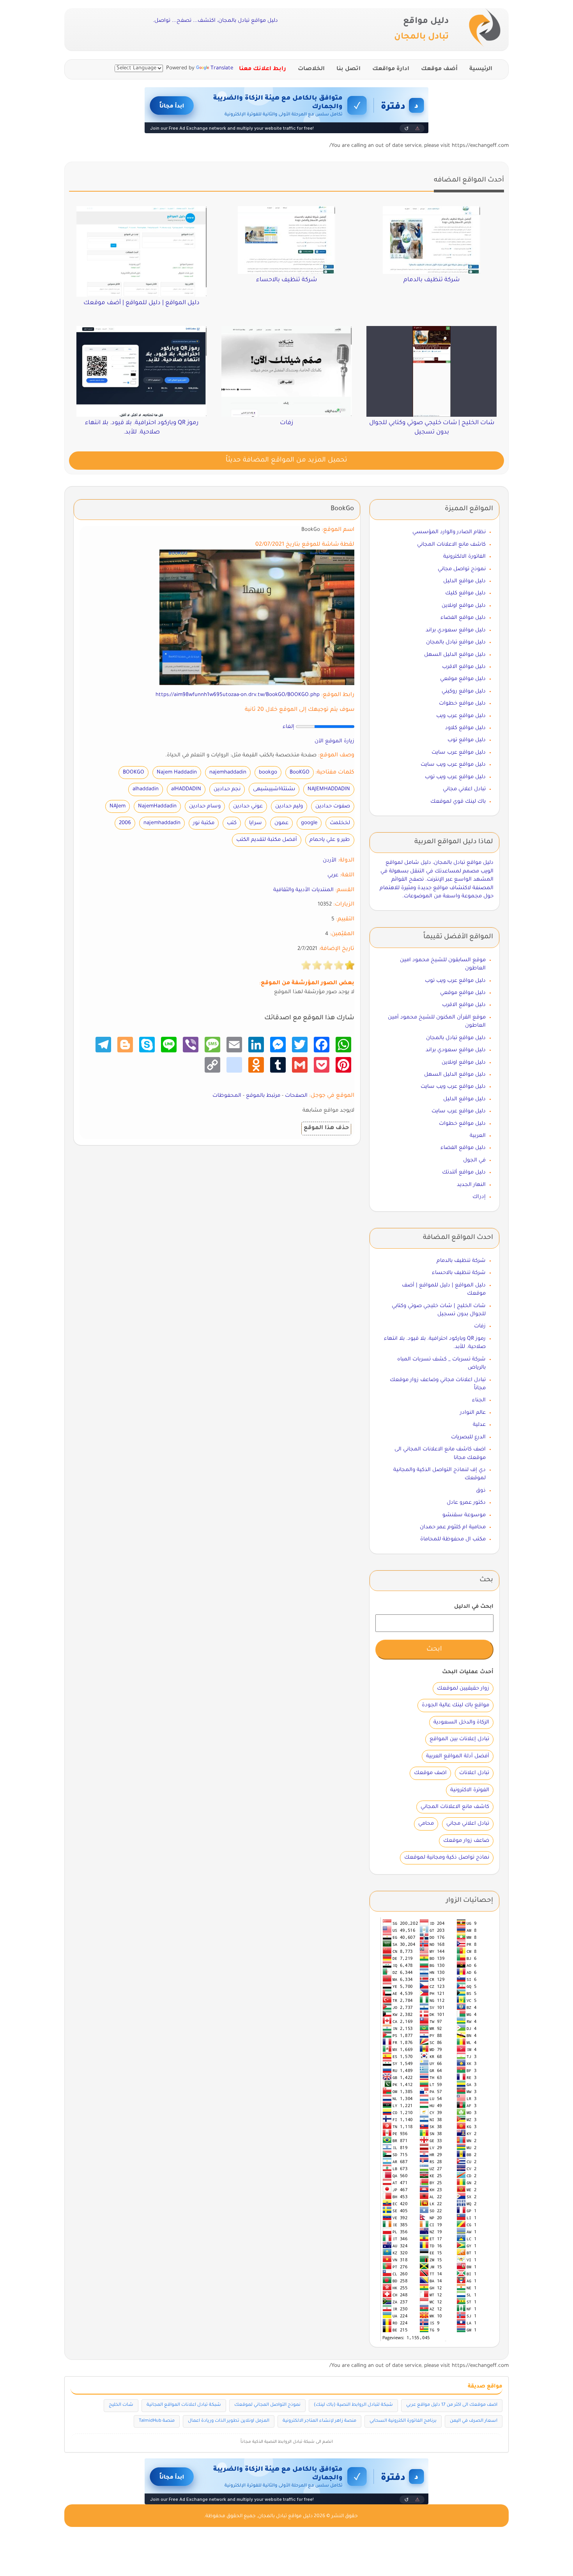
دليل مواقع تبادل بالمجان (456, 642)
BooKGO (300, 773)
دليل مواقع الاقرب (464, 667)
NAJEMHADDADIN (329, 789)
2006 (125, 823)
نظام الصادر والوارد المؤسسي (449, 532)
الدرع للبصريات (468, 1437)
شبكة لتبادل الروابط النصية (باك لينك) (353, 2405)
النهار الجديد (471, 1185)
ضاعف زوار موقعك (466, 1841)
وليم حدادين (289, 806)
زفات (480, 1326)
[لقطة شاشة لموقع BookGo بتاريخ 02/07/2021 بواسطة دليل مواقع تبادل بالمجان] (257, 618)
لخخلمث (340, 823)
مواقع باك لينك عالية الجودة (455, 1705)
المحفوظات (227, 1096)
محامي (426, 1824)
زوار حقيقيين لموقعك (463, 1689)
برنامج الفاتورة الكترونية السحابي (403, 2421)
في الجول (474, 1160)
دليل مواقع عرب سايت (459, 753)
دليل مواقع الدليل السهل (455, 655)
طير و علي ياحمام (330, 840)
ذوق (481, 1491)
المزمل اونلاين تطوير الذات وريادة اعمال (229, 2421)
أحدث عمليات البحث (468, 1672)
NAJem (118, 806)
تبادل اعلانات (474, 1773)
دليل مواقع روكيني (464, 692)
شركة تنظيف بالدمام (461, 1261)
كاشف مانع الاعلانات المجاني (451, 545)
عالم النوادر (473, 1413)
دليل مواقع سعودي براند (456, 630)
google (309, 823)
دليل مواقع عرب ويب (461, 716)
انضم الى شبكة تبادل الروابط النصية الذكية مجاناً (287, 2442)
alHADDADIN (186, 789)
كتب (232, 823)
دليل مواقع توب (467, 740)
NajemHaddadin (157, 806)
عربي (333, 875)
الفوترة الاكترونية (470, 1790)
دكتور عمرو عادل (466, 1503)
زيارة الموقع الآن (334, 741)
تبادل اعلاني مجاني (464, 789)
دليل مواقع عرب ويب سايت (453, 765)
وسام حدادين (205, 806)
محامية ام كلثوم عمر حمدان (453, 1527)
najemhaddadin (228, 773)
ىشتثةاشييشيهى (274, 789)
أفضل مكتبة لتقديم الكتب (267, 840)
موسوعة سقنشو (464, 1515)
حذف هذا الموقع (326, 1128)
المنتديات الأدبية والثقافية (303, 890)
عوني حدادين (248, 806)
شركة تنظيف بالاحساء (459, 1273)
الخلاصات (311, 69)
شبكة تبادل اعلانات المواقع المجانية (184, 2405)
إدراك (479, 1197)
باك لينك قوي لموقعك (458, 802)
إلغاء (288, 727)
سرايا (256, 823)
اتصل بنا (348, 69)
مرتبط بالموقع (263, 1096)
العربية (478, 1136)
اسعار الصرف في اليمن (474, 2421)
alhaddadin (146, 789)
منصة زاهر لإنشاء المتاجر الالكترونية (319, 2421)
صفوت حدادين (333, 806)
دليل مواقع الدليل (464, 581)
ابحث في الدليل (474, 1607)
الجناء (479, 1400)
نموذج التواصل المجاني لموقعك (267, 2405)
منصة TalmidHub (157, 2421)
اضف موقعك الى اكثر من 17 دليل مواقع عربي (452, 2405)
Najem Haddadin (177, 773)
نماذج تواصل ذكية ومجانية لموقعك (447, 1858)
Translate (222, 68)
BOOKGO (134, 773)
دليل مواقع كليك (465, 593)
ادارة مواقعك (391, 69)
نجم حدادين (227, 789)
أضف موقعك (439, 69)
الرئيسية (481, 69)
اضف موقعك (430, 1773)
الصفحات (296, 1096)
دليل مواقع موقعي (463, 679)
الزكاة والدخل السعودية (461, 1722)
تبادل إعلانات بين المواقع (459, 1739)
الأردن (330, 861)
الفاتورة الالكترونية (464, 557)
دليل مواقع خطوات (462, 704)
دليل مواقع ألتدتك (464, 1173)
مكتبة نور (204, 823)
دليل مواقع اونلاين (464, 606)
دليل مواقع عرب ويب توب (455, 777)
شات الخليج (121, 2405)
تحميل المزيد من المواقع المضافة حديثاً (286, 461)
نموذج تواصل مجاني (462, 569)
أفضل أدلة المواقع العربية (458, 1756)
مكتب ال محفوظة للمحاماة (453, 1539)
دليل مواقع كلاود (465, 728)
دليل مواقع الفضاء (463, 618)
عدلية (479, 1425)
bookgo (268, 773)
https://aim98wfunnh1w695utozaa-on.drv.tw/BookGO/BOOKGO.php (238, 695)
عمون (281, 823)
